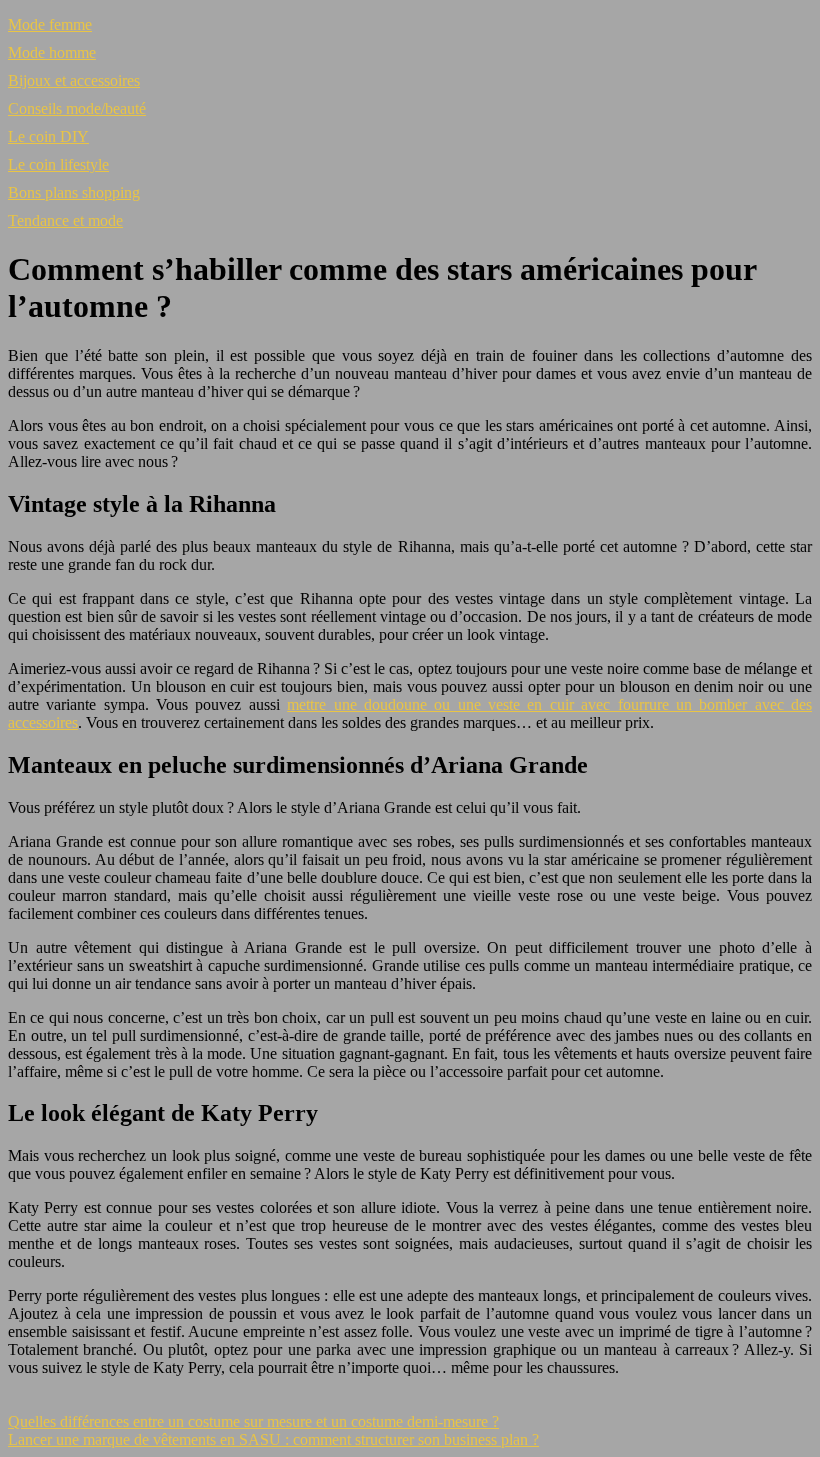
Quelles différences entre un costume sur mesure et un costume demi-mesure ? (253, 1421)
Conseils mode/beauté (77, 108)
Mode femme (50, 24)
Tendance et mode (65, 220)
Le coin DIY (48, 136)
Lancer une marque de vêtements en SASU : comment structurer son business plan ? (273, 1439)
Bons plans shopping (74, 192)
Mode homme (52, 52)
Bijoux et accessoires (74, 80)
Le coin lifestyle (58, 164)
